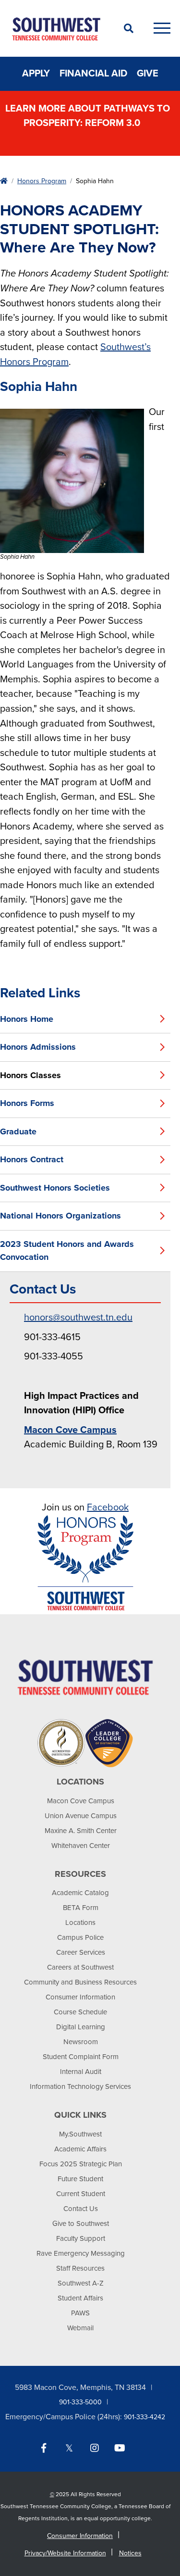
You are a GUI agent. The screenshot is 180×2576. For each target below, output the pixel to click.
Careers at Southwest (80, 1967)
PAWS (80, 2313)
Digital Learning (81, 2027)
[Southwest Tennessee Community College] (56, 28)
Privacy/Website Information (65, 2553)
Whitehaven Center (81, 1846)
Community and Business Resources (80, 1982)
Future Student (80, 2179)
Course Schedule (80, 2012)
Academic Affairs (80, 2149)
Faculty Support (81, 2238)
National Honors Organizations (60, 1216)
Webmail (80, 2328)
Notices (130, 2553)
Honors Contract (32, 1159)
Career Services (81, 1952)
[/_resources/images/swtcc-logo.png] (85, 1677)
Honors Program (42, 181)
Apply (36, 74)
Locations (80, 1923)
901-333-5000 (80, 2402)
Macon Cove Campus (81, 1801)
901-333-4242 (144, 2417)
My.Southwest (80, 2134)
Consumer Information (80, 1997)
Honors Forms (27, 1103)
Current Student (81, 2194)
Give (148, 74)
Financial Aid (93, 74)
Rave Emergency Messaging (81, 2253)
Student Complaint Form (81, 2057)
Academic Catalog (80, 1893)
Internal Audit (81, 2072)
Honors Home (27, 1019)
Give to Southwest (81, 2224)
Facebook (108, 1508)
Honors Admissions (38, 1047)
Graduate (18, 1131)
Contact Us (81, 2209)
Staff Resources (80, 2268)
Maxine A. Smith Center (81, 1831)
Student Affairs (80, 2298)
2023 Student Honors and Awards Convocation (67, 1251)
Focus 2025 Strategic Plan (81, 2164)
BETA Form (81, 1908)
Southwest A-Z (81, 2283)
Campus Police (80, 1937)
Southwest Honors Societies (55, 1188)
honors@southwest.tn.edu (78, 1318)
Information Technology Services (80, 2086)
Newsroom (81, 2042)
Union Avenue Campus (81, 1816)
